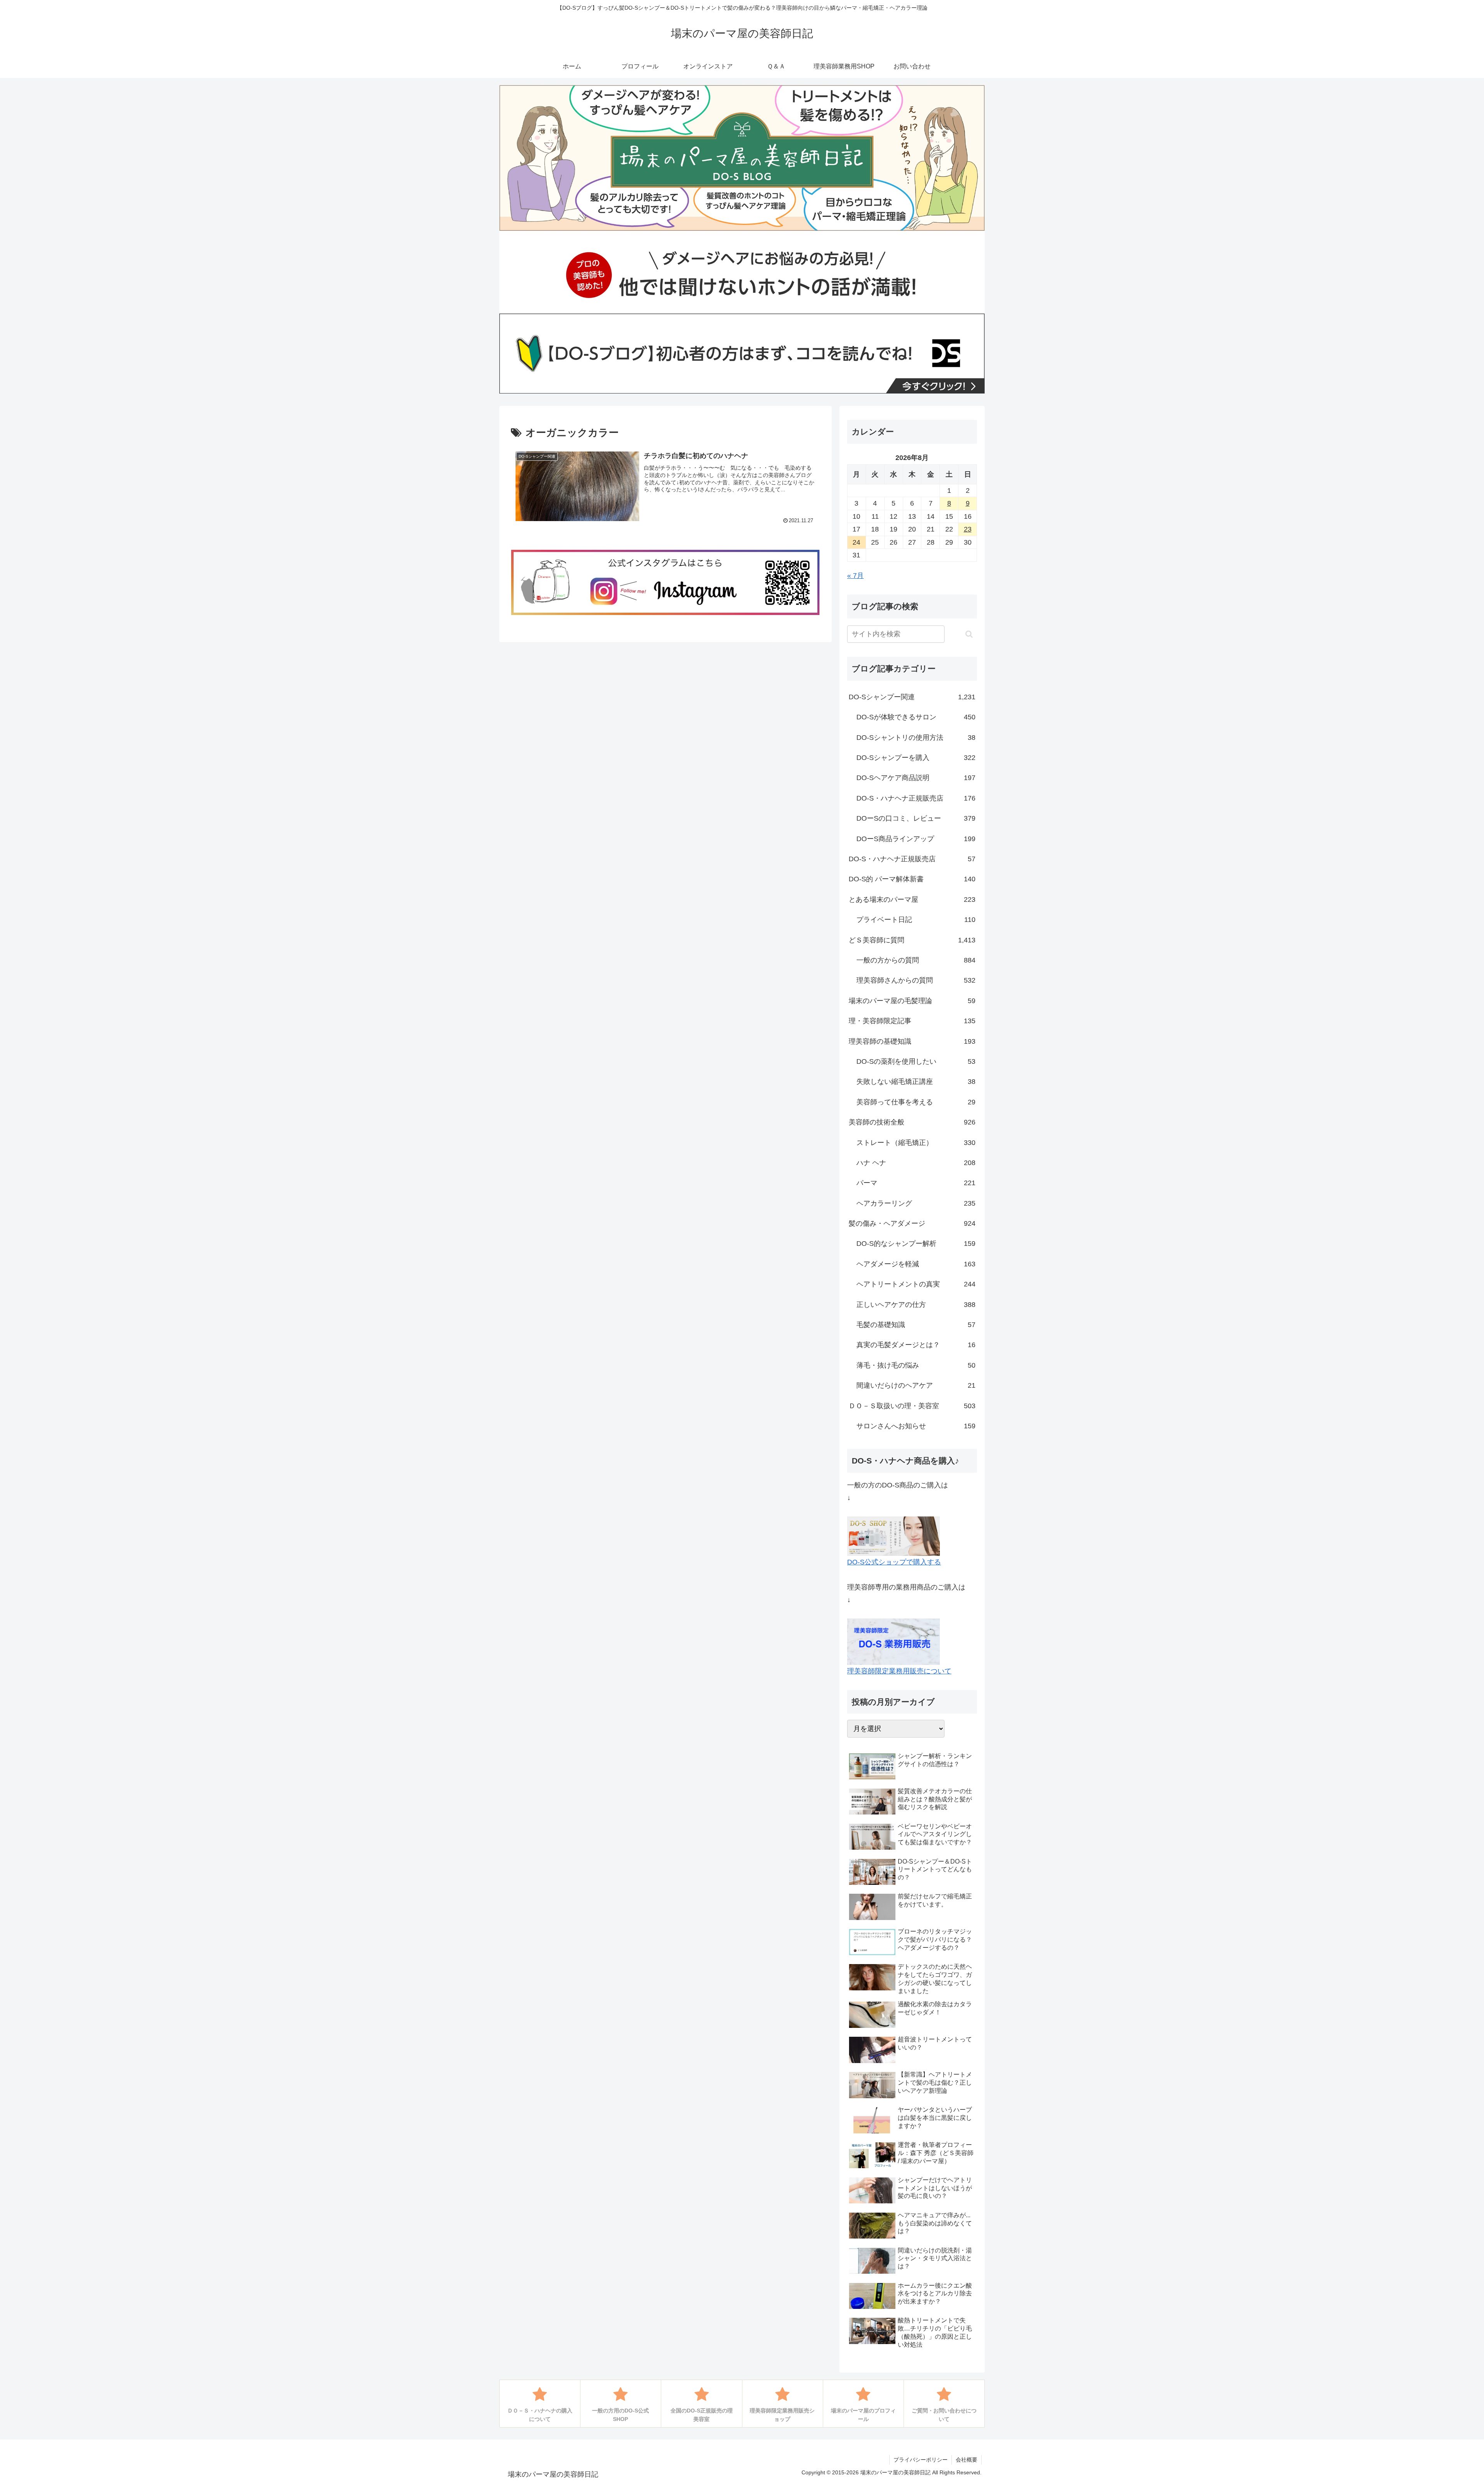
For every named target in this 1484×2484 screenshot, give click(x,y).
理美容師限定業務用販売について (899, 1671)
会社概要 (967, 2460)
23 (968, 529)
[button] (969, 634)
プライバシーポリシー (921, 2460)
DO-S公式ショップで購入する (894, 1562)
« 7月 (855, 576)
